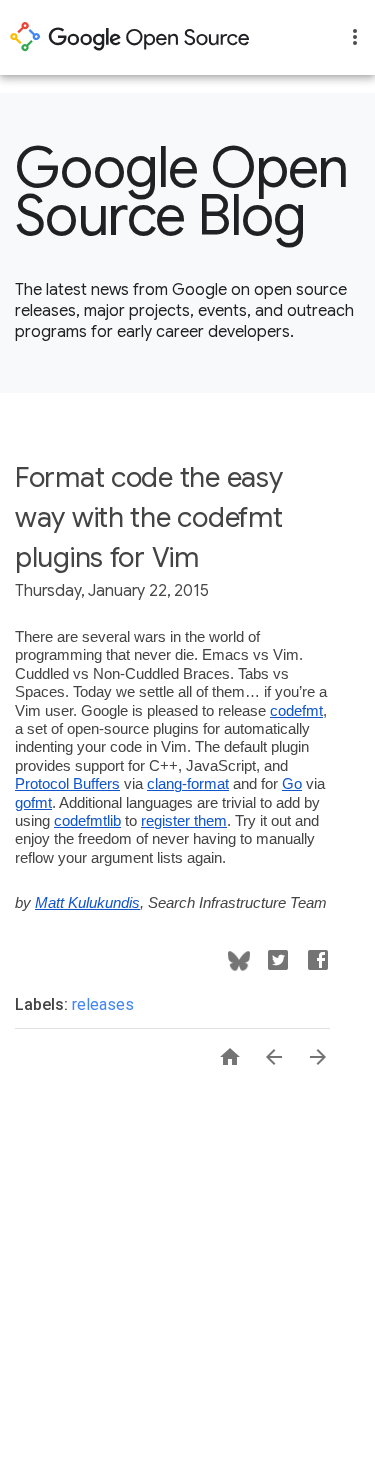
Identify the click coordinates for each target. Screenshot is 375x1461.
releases (103, 1004)
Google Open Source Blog (182, 192)
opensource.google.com (130, 37)
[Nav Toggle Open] (355, 37)
